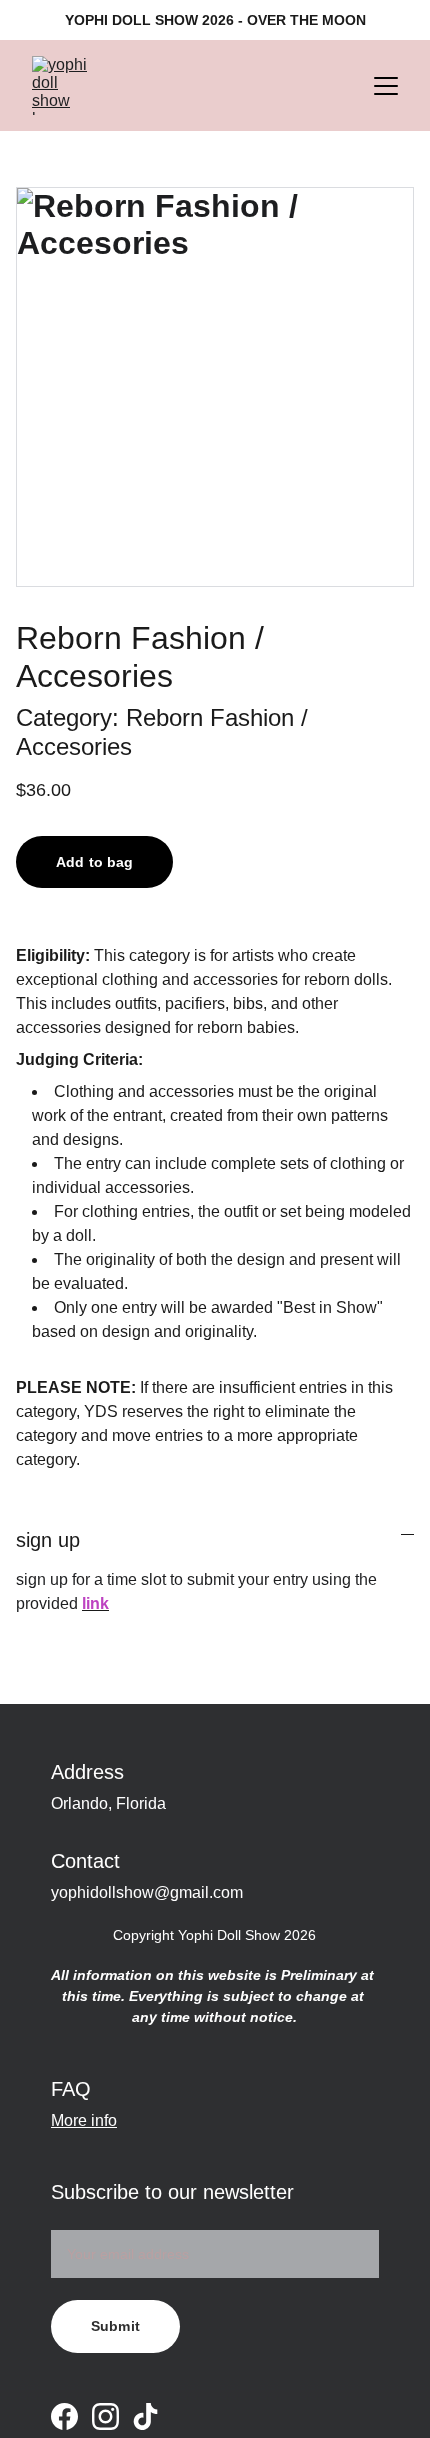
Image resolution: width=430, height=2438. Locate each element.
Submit (115, 2326)
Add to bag (94, 862)
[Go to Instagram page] (105, 2416)
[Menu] (386, 86)
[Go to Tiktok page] (145, 2416)
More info (84, 2120)
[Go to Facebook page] (64, 2416)
